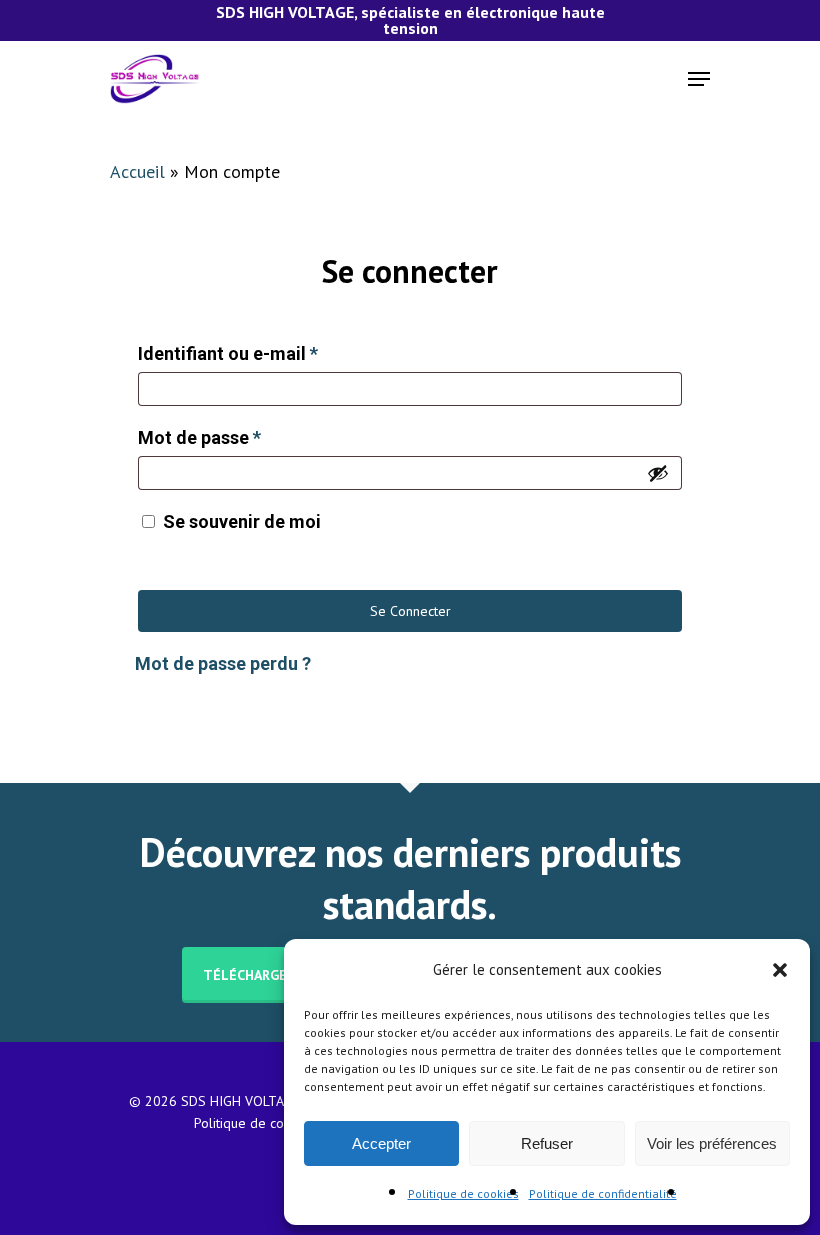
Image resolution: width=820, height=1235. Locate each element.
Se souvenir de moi (242, 521)
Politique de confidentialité (603, 1193)
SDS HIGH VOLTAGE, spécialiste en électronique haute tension (410, 20)
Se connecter (410, 611)
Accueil (137, 171)
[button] (780, 970)
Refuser (547, 1143)
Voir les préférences (712, 1143)
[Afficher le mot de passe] (658, 473)
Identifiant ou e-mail (228, 353)
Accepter (381, 1143)
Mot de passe (199, 437)
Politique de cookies (463, 1193)
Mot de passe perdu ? (223, 663)
